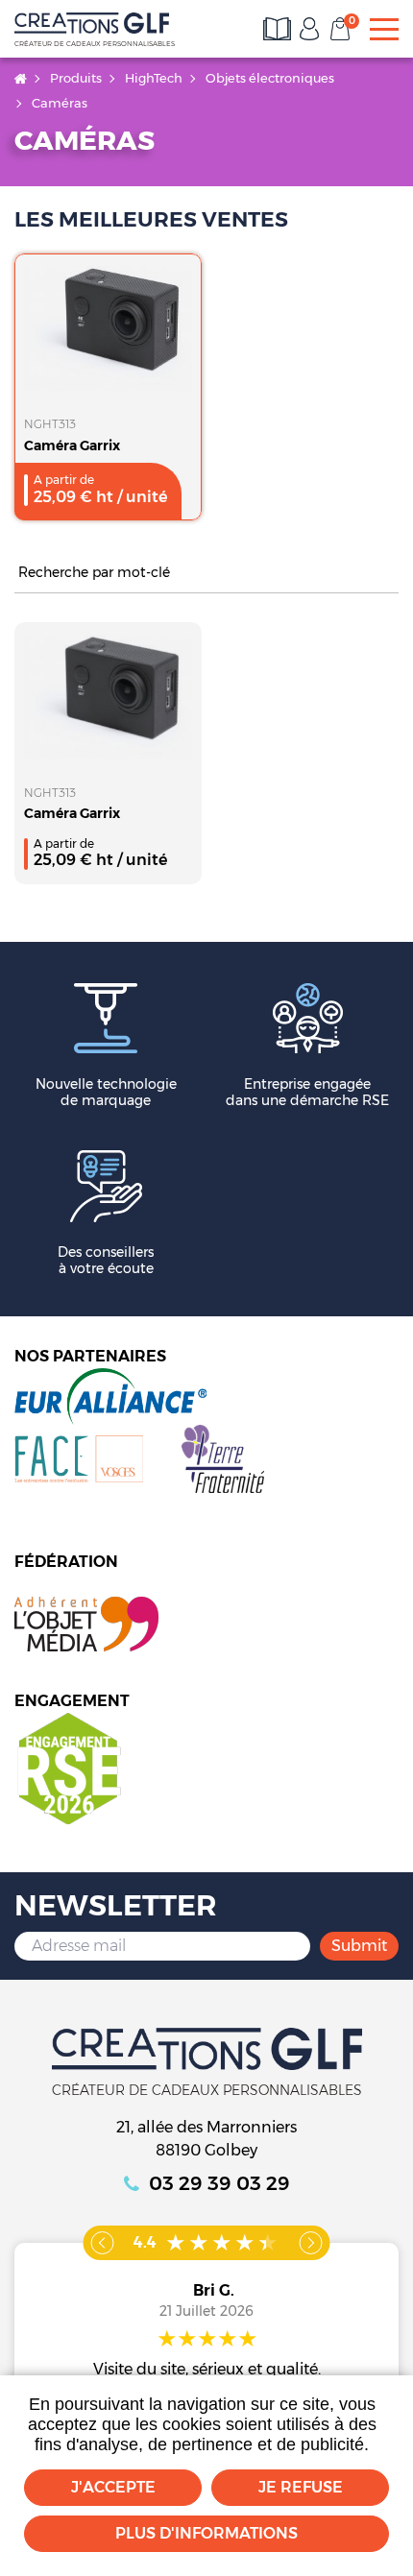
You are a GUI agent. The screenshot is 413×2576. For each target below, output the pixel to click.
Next (311, 2243)
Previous (103, 2243)
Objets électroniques (270, 78)
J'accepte (113, 2487)
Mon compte (309, 29)
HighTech (154, 78)
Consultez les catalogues (279, 29)
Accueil (21, 78)
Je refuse (301, 2487)
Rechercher (389, 574)
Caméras (60, 103)
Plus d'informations (206, 2533)
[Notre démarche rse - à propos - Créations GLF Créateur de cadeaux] (68, 1767)
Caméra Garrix (72, 445)
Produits (76, 78)
